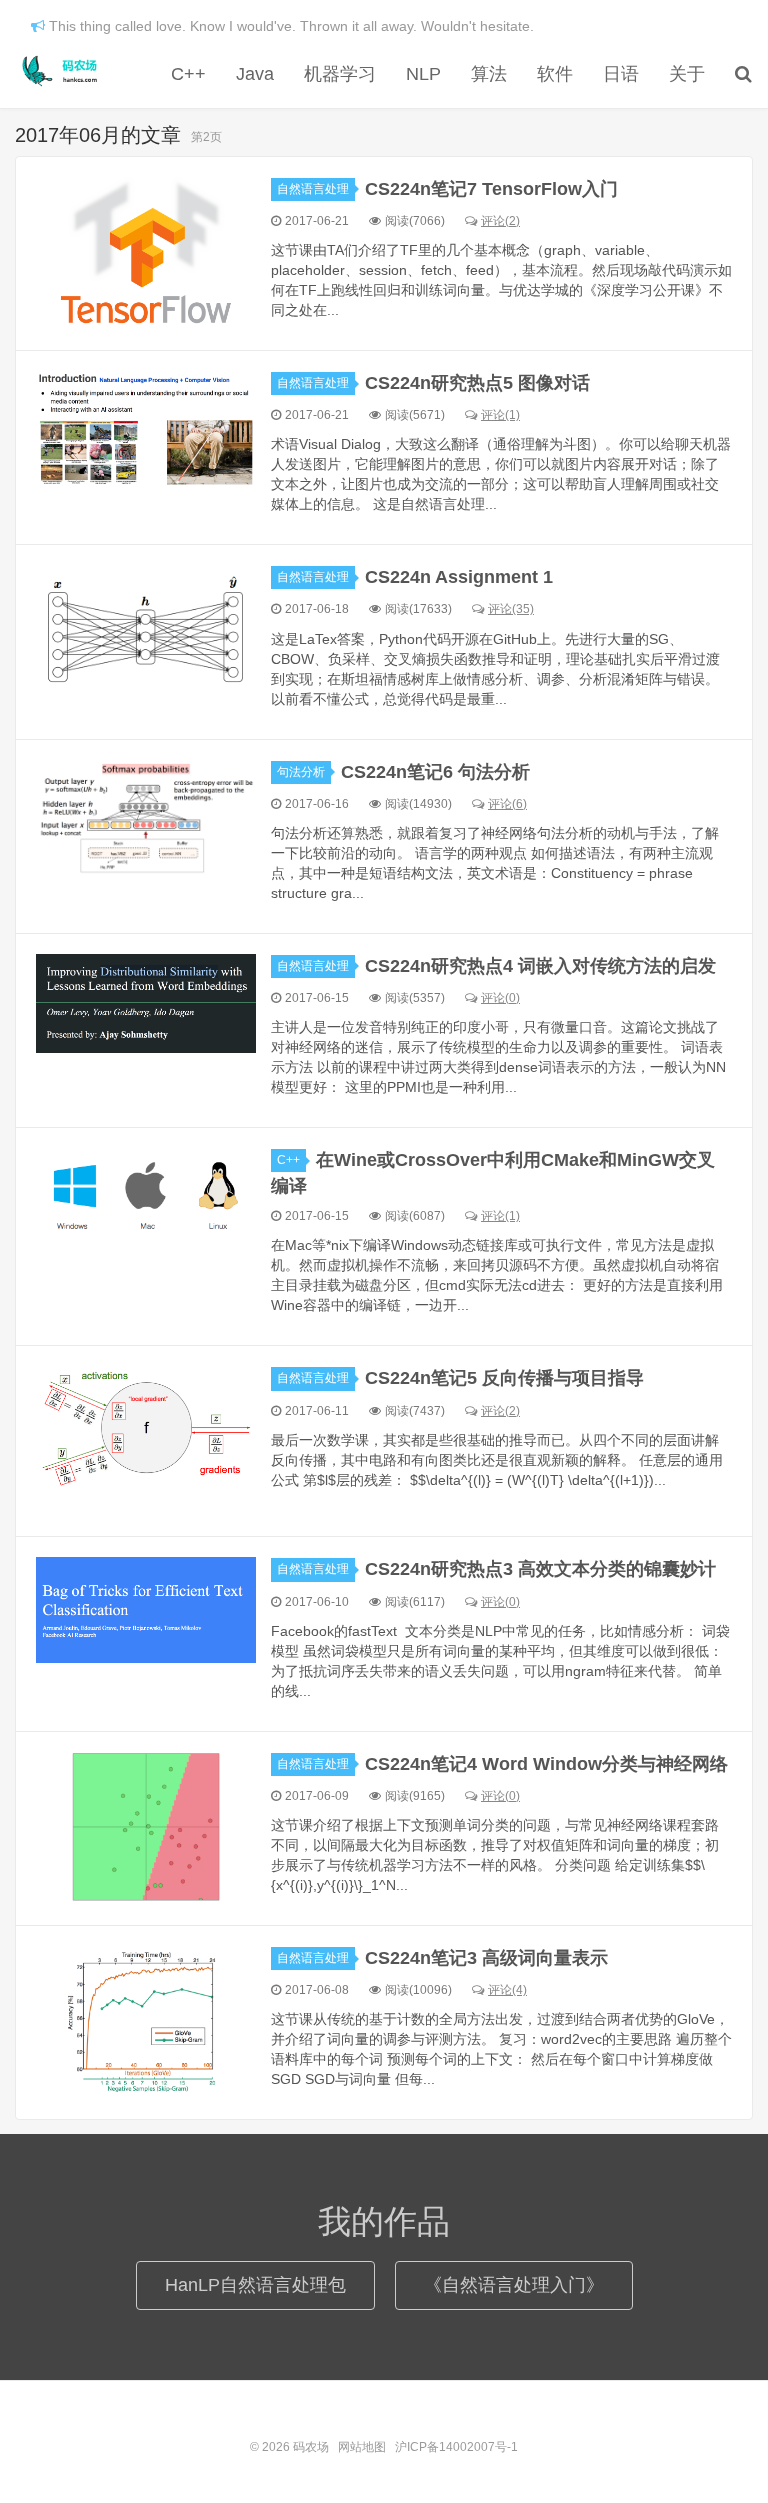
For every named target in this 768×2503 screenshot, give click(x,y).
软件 (555, 74)
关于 (687, 74)
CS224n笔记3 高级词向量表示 (486, 1958)
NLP (423, 74)
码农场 (63, 71)
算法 (489, 74)
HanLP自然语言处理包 (255, 2285)
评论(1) (500, 415)
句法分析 (301, 772)
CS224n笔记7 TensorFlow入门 (491, 189)
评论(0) (500, 998)
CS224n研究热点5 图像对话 (477, 383)
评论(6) (507, 804)
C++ (188, 74)
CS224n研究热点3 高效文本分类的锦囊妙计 (540, 1569)
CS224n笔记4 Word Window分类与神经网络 (546, 1764)
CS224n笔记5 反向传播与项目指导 (504, 1378)
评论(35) (511, 609)
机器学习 (340, 74)
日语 (621, 74)
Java (255, 74)
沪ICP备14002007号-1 (456, 2447)
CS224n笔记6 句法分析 (435, 772)
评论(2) (500, 221)
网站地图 (362, 2447)
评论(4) (507, 1990)
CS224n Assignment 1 (459, 577)
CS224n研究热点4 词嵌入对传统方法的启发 (540, 966)
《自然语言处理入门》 (514, 2285)
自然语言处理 (313, 189)
